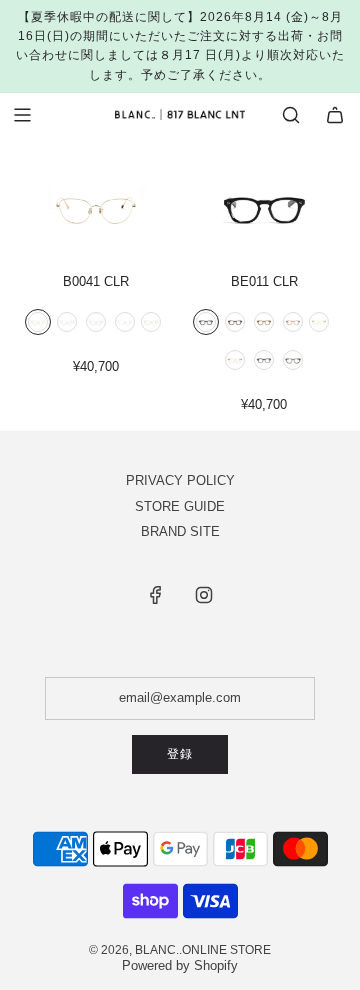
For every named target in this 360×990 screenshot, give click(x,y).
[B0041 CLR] (95, 205)
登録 (180, 754)
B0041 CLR (96, 281)
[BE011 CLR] (264, 205)
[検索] (291, 115)
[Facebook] (156, 595)
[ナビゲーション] (22, 115)
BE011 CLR (264, 281)
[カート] (335, 115)
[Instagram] (204, 595)
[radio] (38, 324)
